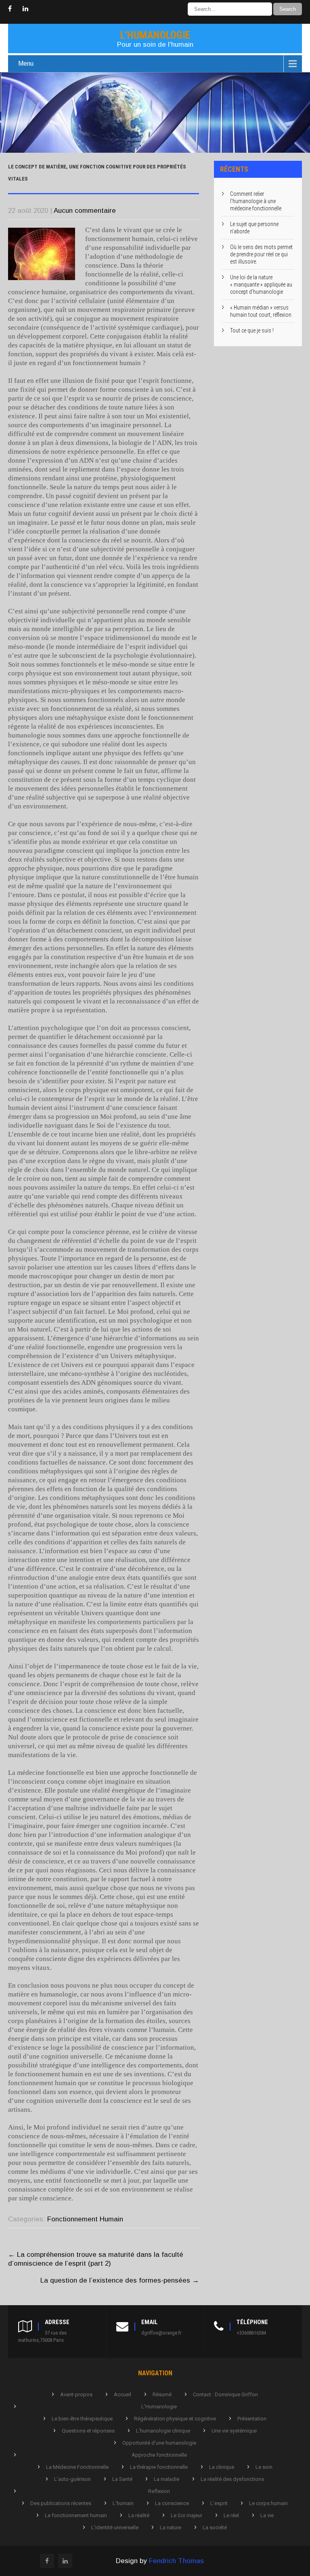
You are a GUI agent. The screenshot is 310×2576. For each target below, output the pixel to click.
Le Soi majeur (186, 2515)
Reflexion (159, 2491)
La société (215, 2527)
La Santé (122, 2479)
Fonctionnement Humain (85, 2219)
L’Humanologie (159, 2407)
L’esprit (219, 2503)
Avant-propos (76, 2394)
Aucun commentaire (85, 211)
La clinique (222, 2467)
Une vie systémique (234, 2431)
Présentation (252, 2419)
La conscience (172, 2503)
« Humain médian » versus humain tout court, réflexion (261, 311)
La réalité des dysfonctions (232, 2479)
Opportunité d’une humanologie (159, 2443)
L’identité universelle (115, 2527)
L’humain (123, 2503)
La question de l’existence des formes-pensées (120, 2280)
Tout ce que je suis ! (252, 330)
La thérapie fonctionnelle (159, 2467)
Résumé (162, 2394)
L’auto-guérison (72, 2479)
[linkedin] (25, 9)
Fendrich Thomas (176, 2561)
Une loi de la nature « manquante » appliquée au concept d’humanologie (261, 285)
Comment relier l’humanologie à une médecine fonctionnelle (256, 201)
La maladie (167, 2479)
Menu (26, 63)
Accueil (123, 2394)
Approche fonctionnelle (159, 2455)
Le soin (264, 2467)
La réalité (139, 2515)
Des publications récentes (61, 2503)
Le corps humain (268, 2503)
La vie (267, 2515)
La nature (171, 2527)
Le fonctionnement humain (76, 2515)
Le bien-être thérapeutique (82, 2419)
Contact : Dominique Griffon (225, 2394)
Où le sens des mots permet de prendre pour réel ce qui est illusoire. (261, 254)
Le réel (231, 2515)
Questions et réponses (88, 2431)
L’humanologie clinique (163, 2431)
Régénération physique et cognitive (175, 2419)
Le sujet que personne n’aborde (254, 228)
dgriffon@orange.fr (161, 2333)
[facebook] (10, 9)
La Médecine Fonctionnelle (77, 2467)
